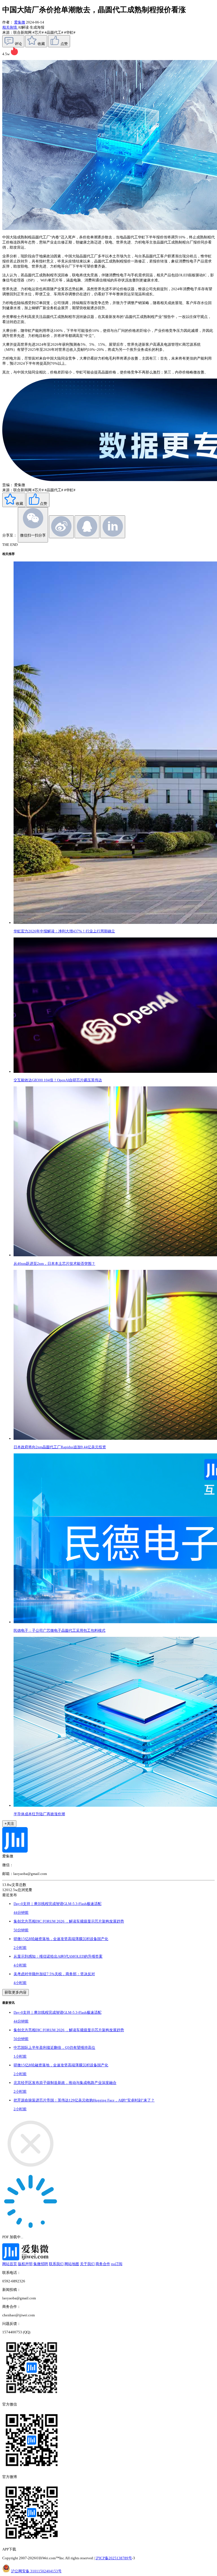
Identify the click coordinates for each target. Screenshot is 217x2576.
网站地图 (72, 2264)
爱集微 (20, 22)
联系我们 (56, 2264)
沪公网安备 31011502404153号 (36, 2571)
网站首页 (10, 2264)
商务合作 (103, 2264)
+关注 (9, 1824)
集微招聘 (41, 2264)
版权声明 (25, 2264)
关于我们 (87, 2264)
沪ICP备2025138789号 (114, 2558)
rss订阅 (117, 2264)
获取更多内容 (16, 1992)
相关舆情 (10, 27)
